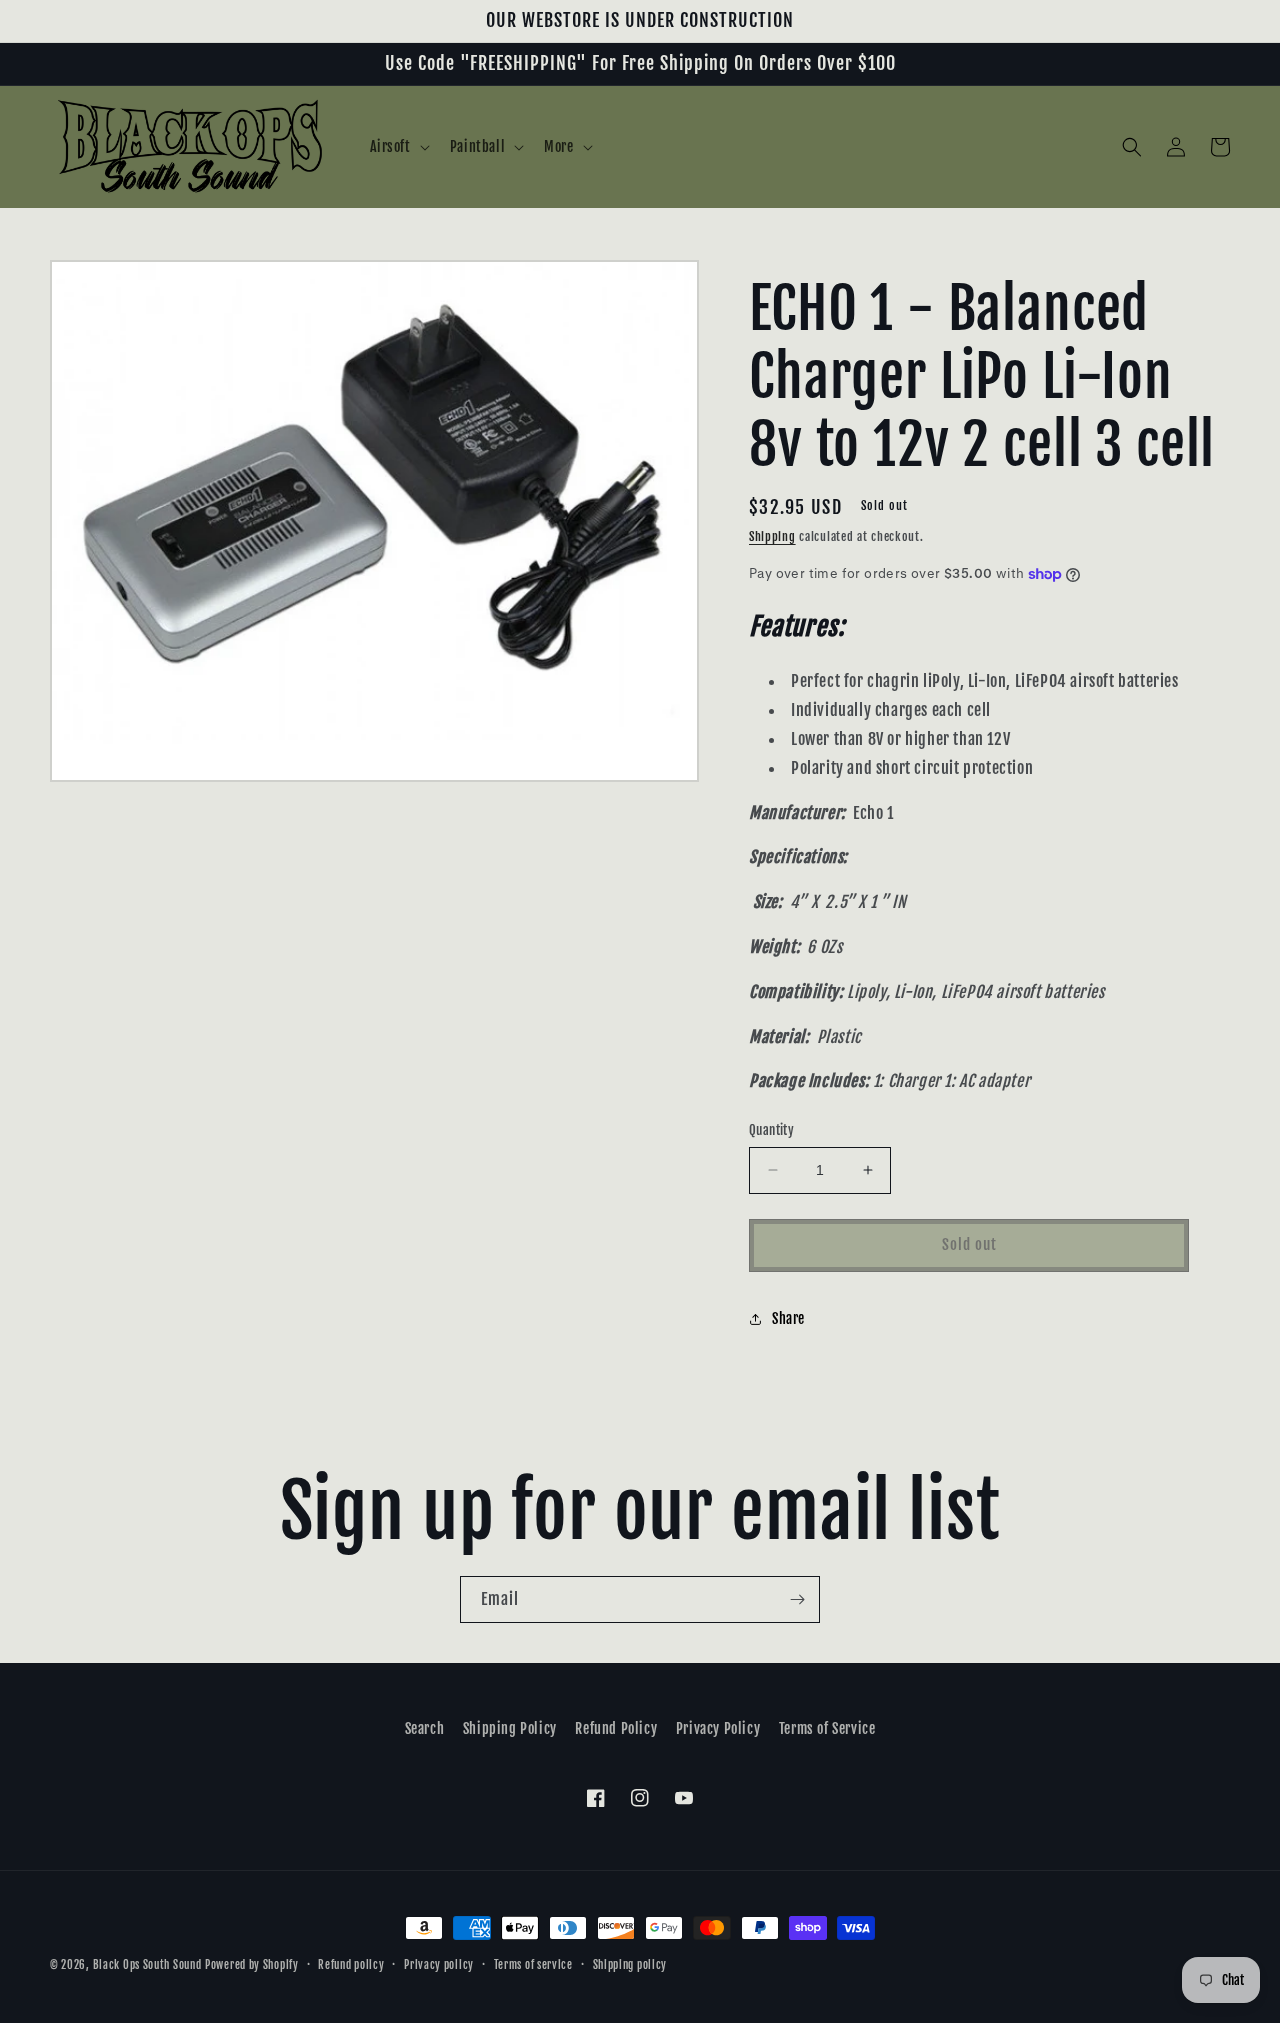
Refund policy (351, 1965)
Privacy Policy (718, 1728)
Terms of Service (827, 1728)
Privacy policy (439, 1965)
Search (425, 1728)
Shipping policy (630, 1965)
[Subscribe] (797, 1599)
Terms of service (533, 1965)
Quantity (771, 1130)
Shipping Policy (510, 1728)
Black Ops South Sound (147, 1965)
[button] (398, 147)
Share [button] (788, 1318)
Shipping (772, 536)
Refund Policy (616, 1728)
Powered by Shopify (252, 1965)
